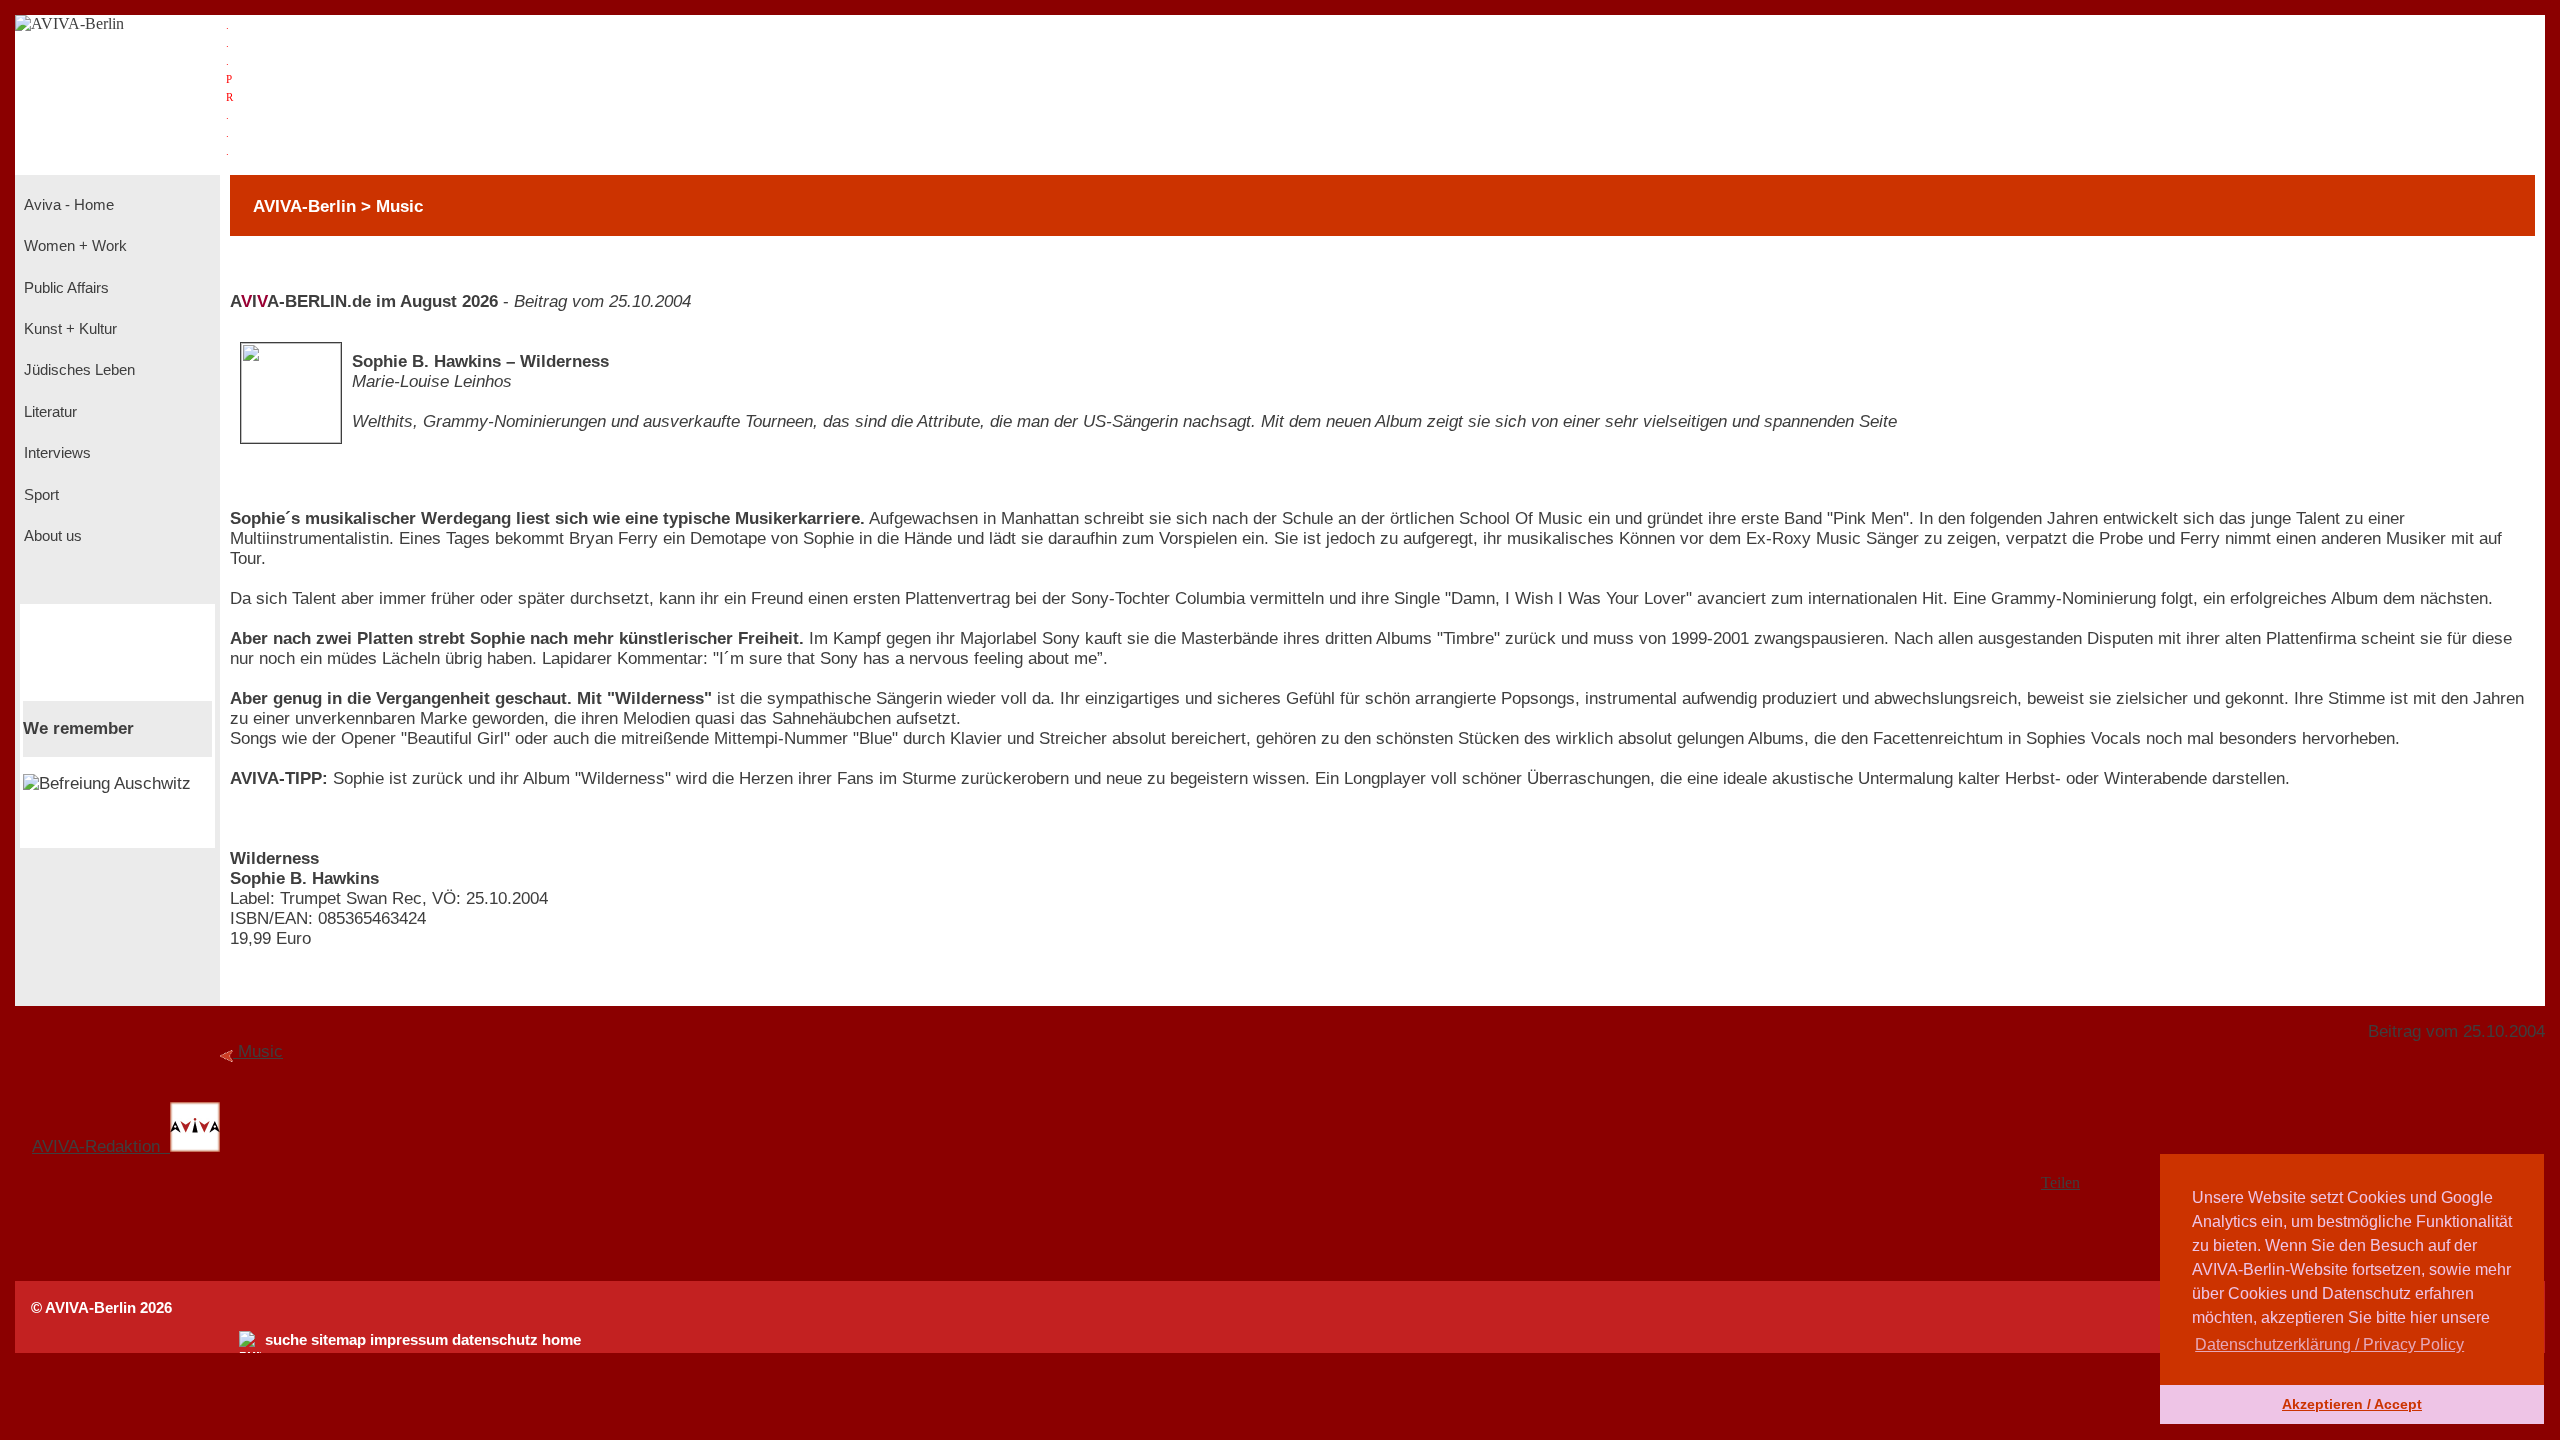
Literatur (48, 412)
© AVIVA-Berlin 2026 (101, 1308)
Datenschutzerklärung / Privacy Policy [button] (2329, 1344)
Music (260, 1051)
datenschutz (495, 1340)
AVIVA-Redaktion (101, 1146)
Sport (39, 495)
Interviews (55, 453)
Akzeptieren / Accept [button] (2352, 1404)
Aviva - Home (67, 205)
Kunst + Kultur (68, 329)
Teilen (2060, 1182)
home (561, 1340)
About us (51, 536)
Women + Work (73, 246)
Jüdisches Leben (77, 370)
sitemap (338, 1340)
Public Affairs (64, 288)
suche (286, 1340)
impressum (409, 1340)
